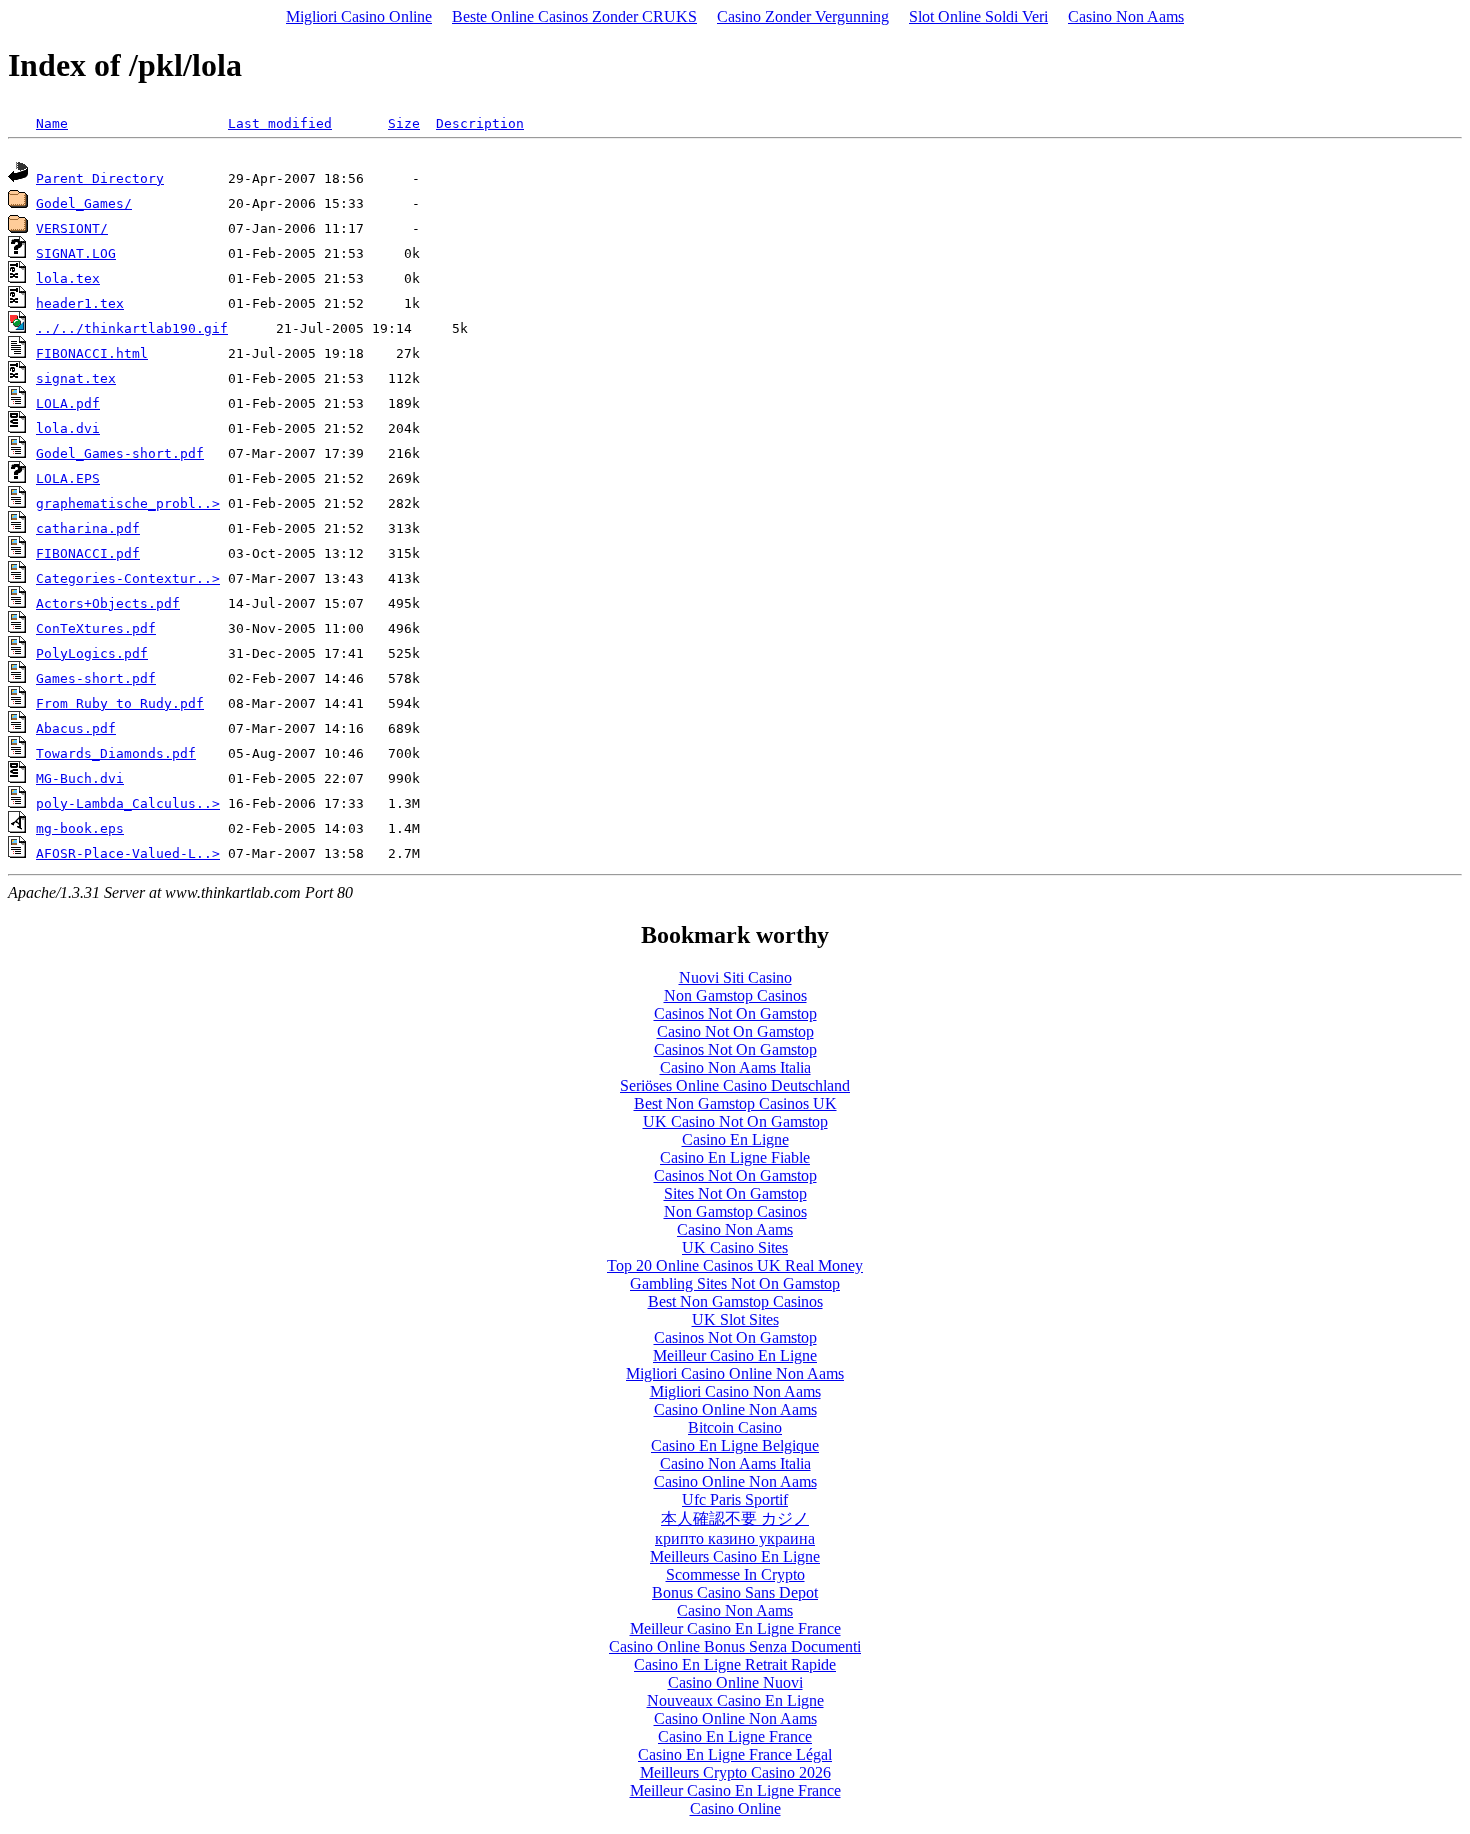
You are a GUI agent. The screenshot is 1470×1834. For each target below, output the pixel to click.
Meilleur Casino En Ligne (735, 1355)
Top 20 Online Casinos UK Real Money (735, 1265)
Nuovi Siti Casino (735, 977)
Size (404, 123)
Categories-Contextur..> (128, 578)
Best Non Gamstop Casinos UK (735, 1103)
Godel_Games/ (84, 203)
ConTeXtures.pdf (96, 628)
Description (480, 123)
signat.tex (76, 378)
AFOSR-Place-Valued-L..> (128, 853)
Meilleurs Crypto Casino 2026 (735, 1772)
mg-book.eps (80, 828)
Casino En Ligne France (735, 1736)
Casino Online (735, 1808)
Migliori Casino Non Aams (735, 1391)
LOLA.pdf (68, 403)
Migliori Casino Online (359, 16)
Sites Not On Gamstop (735, 1193)
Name (52, 123)
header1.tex (80, 303)
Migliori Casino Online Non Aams (735, 1373)
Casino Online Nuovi (735, 1682)
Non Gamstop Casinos (735, 995)
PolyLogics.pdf (92, 653)
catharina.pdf (88, 528)
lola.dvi (68, 428)
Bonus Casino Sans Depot (735, 1592)
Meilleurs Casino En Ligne (735, 1556)
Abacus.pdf (76, 728)
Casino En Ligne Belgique (735, 1445)
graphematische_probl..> (128, 503)
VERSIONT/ (72, 228)
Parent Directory (100, 178)
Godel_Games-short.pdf (120, 453)
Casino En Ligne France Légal (735, 1754)
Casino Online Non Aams (735, 1409)
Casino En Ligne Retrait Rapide (735, 1664)
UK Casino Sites (735, 1247)
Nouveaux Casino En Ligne (735, 1700)
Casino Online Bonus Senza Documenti (735, 1646)
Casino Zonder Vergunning (803, 16)
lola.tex (68, 278)
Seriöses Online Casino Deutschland (735, 1085)
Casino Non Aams (1126, 16)
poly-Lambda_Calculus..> (128, 803)
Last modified (280, 123)
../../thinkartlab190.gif (132, 328)
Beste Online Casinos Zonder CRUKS (574, 16)
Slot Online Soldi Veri (978, 16)
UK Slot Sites (735, 1319)
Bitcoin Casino (735, 1427)
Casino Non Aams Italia (735, 1067)
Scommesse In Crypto (735, 1574)
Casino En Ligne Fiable (735, 1157)
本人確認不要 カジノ (735, 1518)
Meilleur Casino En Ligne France (735, 1628)
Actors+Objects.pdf (108, 603)
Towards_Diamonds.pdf (116, 753)
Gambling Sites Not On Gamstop (735, 1283)
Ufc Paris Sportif (735, 1499)
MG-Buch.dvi (80, 778)
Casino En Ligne (735, 1139)
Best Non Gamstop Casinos (735, 1301)
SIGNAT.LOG (76, 253)
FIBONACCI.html (92, 353)
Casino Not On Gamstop (735, 1031)
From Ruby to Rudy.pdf (120, 703)
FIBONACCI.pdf (88, 553)
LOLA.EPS (68, 478)
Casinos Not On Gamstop (735, 1013)
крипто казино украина (735, 1538)
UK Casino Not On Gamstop (735, 1121)
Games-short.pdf (96, 678)
